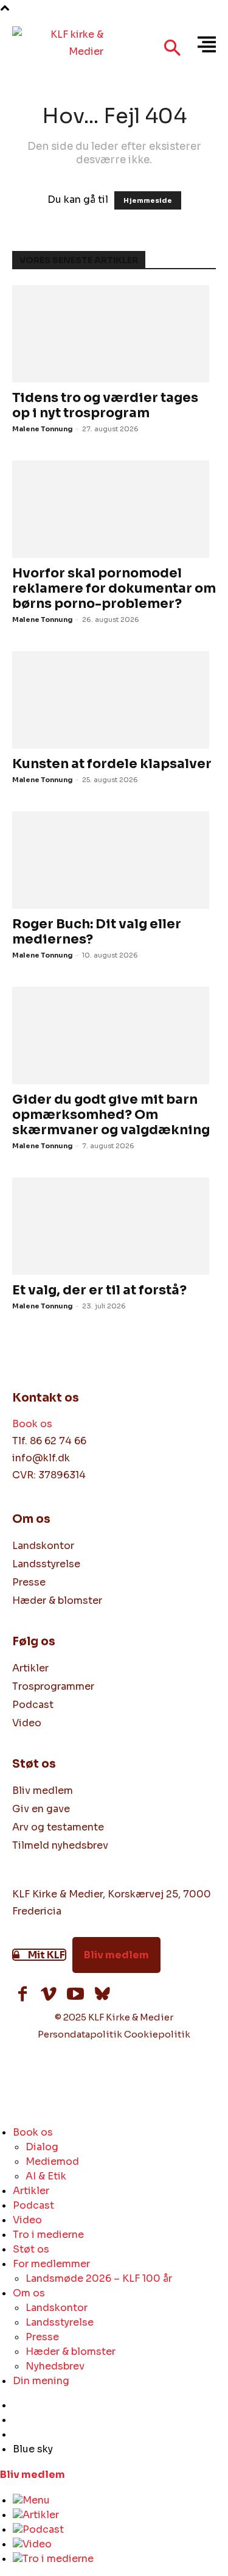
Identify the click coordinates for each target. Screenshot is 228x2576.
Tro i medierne (58, 2559)
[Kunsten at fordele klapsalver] (114, 700)
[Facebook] (22, 1996)
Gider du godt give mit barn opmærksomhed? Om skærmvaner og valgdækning (111, 1115)
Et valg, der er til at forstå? (99, 1290)
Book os (32, 1424)
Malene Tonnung (43, 429)
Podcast (43, 2529)
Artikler (41, 2515)
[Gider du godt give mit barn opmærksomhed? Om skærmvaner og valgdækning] (114, 1036)
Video (37, 2544)
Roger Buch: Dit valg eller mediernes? (97, 932)
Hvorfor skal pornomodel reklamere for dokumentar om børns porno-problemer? (114, 588)
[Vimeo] (49, 1996)
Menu (36, 2500)
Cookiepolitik (157, 2034)
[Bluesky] (102, 1996)
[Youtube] (75, 1996)
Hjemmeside (148, 200)
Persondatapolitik (80, 2034)
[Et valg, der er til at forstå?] (114, 1226)
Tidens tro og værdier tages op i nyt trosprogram (105, 405)
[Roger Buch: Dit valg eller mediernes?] (114, 860)
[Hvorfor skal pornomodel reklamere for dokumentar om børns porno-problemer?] (114, 509)
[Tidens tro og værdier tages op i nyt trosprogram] (114, 334)
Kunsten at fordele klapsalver (112, 764)
